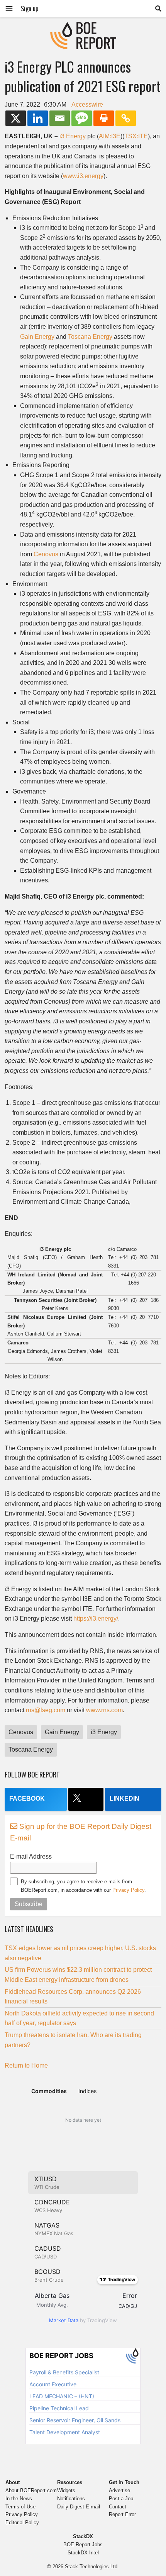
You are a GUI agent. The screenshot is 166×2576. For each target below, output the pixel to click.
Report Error (122, 2514)
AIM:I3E (110, 136)
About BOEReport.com (31, 2490)
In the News (19, 2499)
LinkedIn (124, 1799)
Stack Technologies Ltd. (92, 2567)
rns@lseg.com (46, 1710)
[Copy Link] (126, 118)
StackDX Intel (83, 2553)
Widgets (66, 2490)
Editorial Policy (22, 2522)
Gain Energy (37, 337)
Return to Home (26, 2065)
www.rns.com (104, 1710)
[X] (16, 118)
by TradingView (83, 2320)
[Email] (60, 118)
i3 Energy (73, 136)
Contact (118, 2507)
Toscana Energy (90, 337)
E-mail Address (31, 1856)
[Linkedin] (38, 118)
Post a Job (121, 2499)
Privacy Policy (128, 1890)
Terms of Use (20, 2507)
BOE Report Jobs (83, 2545)
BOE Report (83, 27)
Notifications (71, 2499)
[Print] (104, 118)
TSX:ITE (136, 136)
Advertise (119, 2490)
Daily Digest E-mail (79, 2507)
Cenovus (46, 554)
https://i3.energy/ (96, 1618)
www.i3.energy (83, 176)
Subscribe (29, 1904)
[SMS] (82, 118)
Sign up (30, 8)
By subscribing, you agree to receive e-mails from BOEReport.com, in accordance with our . (83, 1886)
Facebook (27, 1799)
